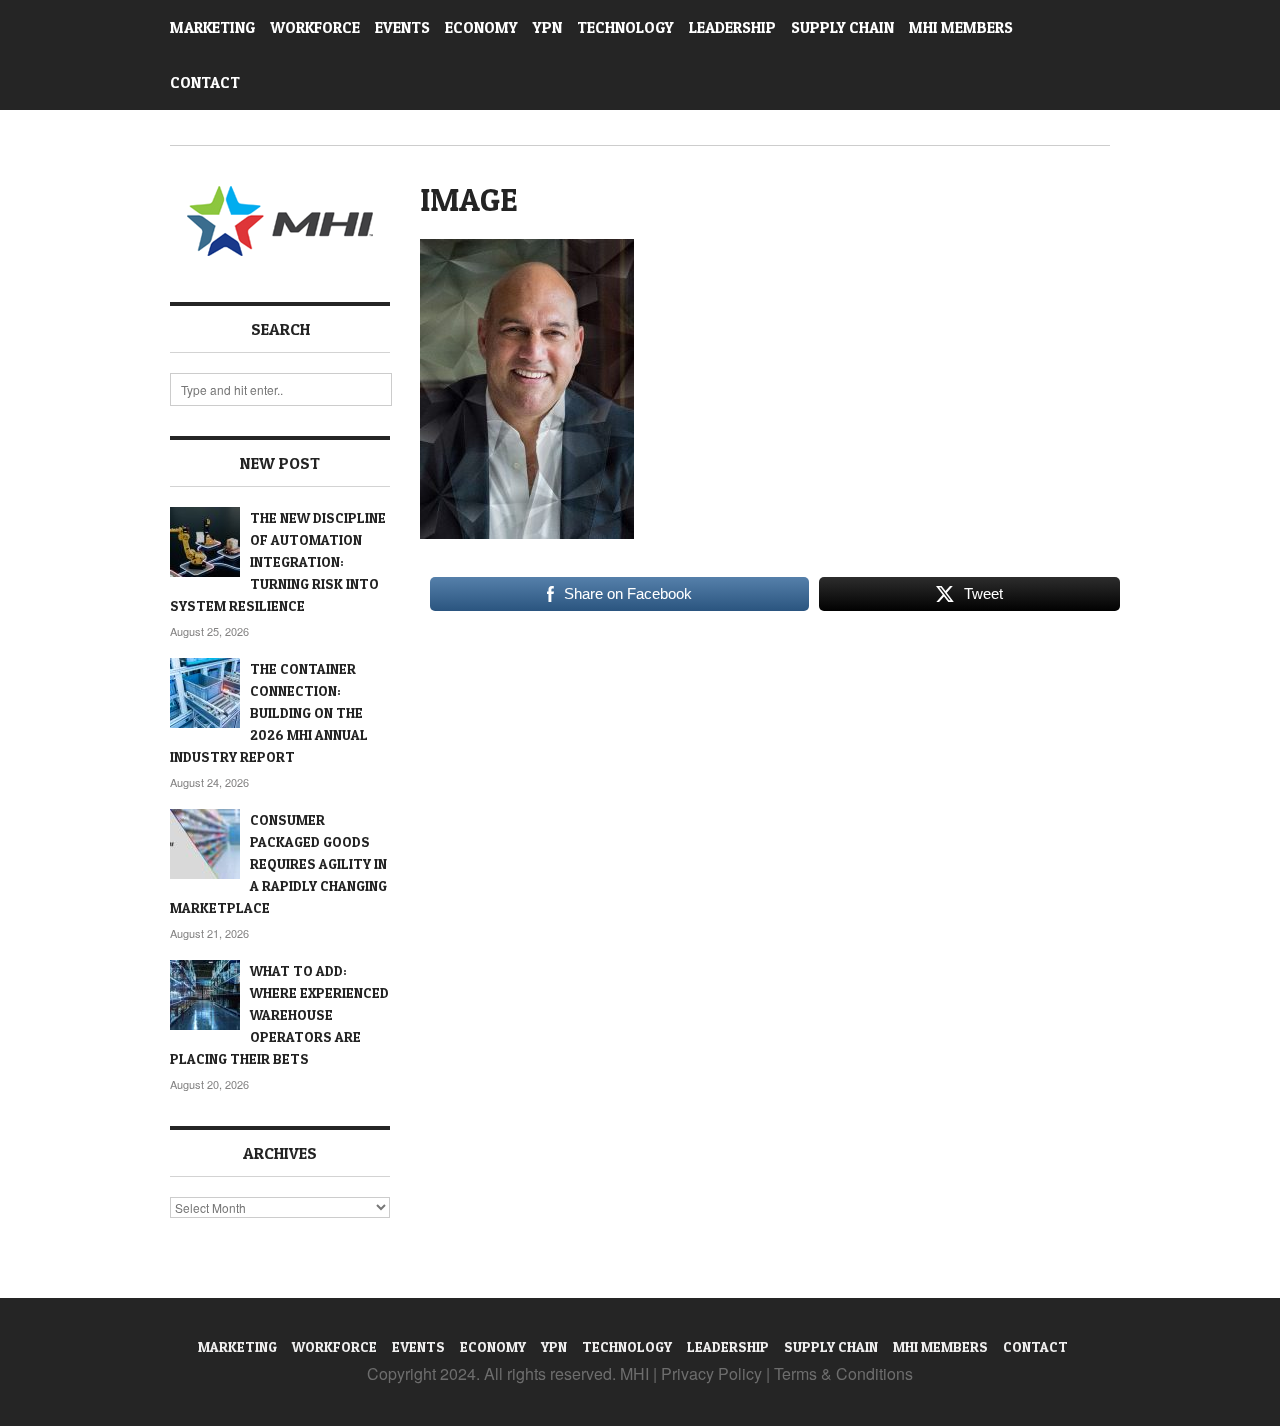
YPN (547, 27)
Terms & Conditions (843, 1373)
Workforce (315, 27)
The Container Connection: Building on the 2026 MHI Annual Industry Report (269, 712)
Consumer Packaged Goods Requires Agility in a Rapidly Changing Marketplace (278, 863)
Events (402, 27)
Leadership (732, 27)
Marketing (212, 27)
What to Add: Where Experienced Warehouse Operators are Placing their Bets (279, 1014)
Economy (481, 27)
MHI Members (961, 27)
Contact (205, 82)
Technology (625, 27)
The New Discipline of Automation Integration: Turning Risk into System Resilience (278, 561)
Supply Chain (842, 27)
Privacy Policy (711, 1373)
